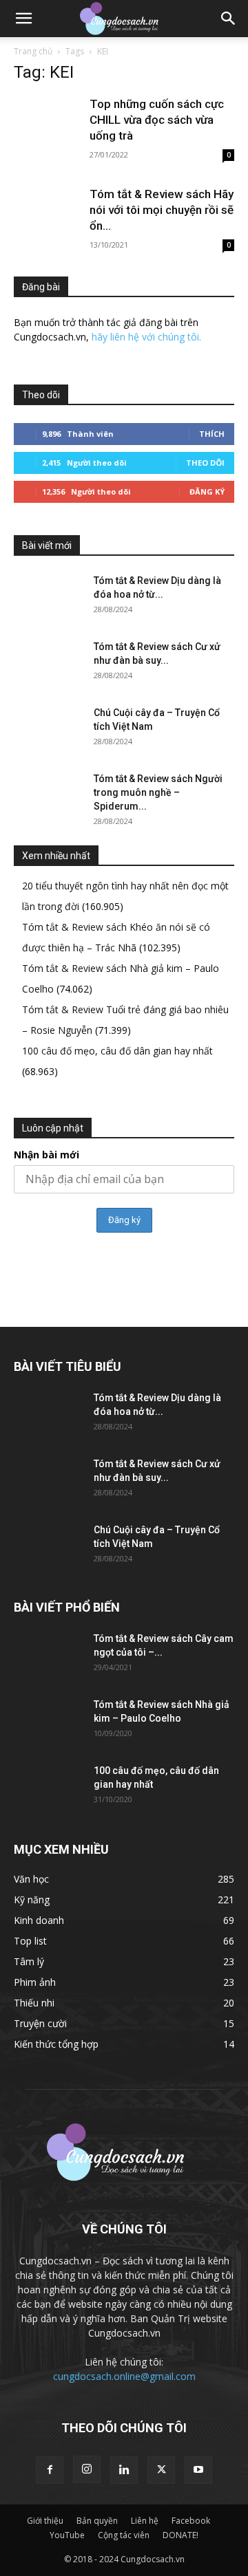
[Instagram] (87, 2469)
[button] (23, 19)
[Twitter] (161, 2470)
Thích (212, 434)
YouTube (67, 2535)
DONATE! (180, 2535)
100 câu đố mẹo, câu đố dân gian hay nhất (117, 1051)
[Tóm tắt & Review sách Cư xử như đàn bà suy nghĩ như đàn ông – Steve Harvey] (48, 664)
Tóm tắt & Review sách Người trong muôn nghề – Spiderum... (158, 792)
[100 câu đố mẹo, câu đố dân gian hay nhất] (48, 1788)
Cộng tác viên (124, 2535)
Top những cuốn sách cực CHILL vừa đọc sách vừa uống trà (157, 120)
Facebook (191, 2521)
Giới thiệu (45, 2521)
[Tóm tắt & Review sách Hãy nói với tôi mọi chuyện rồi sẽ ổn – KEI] (48, 212)
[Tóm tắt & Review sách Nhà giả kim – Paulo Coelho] (48, 1722)
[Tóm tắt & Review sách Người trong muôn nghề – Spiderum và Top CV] (48, 796)
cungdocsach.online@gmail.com (124, 2376)
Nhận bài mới (46, 1155)
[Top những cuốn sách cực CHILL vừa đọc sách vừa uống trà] (48, 121)
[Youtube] (198, 2470)
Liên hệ (145, 2521)
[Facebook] (50, 2470)
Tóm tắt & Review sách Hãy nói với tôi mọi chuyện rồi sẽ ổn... (162, 210)
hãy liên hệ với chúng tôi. (146, 337)
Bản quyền (97, 2521)
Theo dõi (205, 463)
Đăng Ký (207, 491)
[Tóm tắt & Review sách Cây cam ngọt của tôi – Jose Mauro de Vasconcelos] (48, 1656)
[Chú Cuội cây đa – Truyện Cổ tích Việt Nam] (48, 730)
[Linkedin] (124, 2470)
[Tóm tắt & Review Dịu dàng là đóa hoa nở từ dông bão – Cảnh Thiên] (48, 598)
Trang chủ (33, 51)
